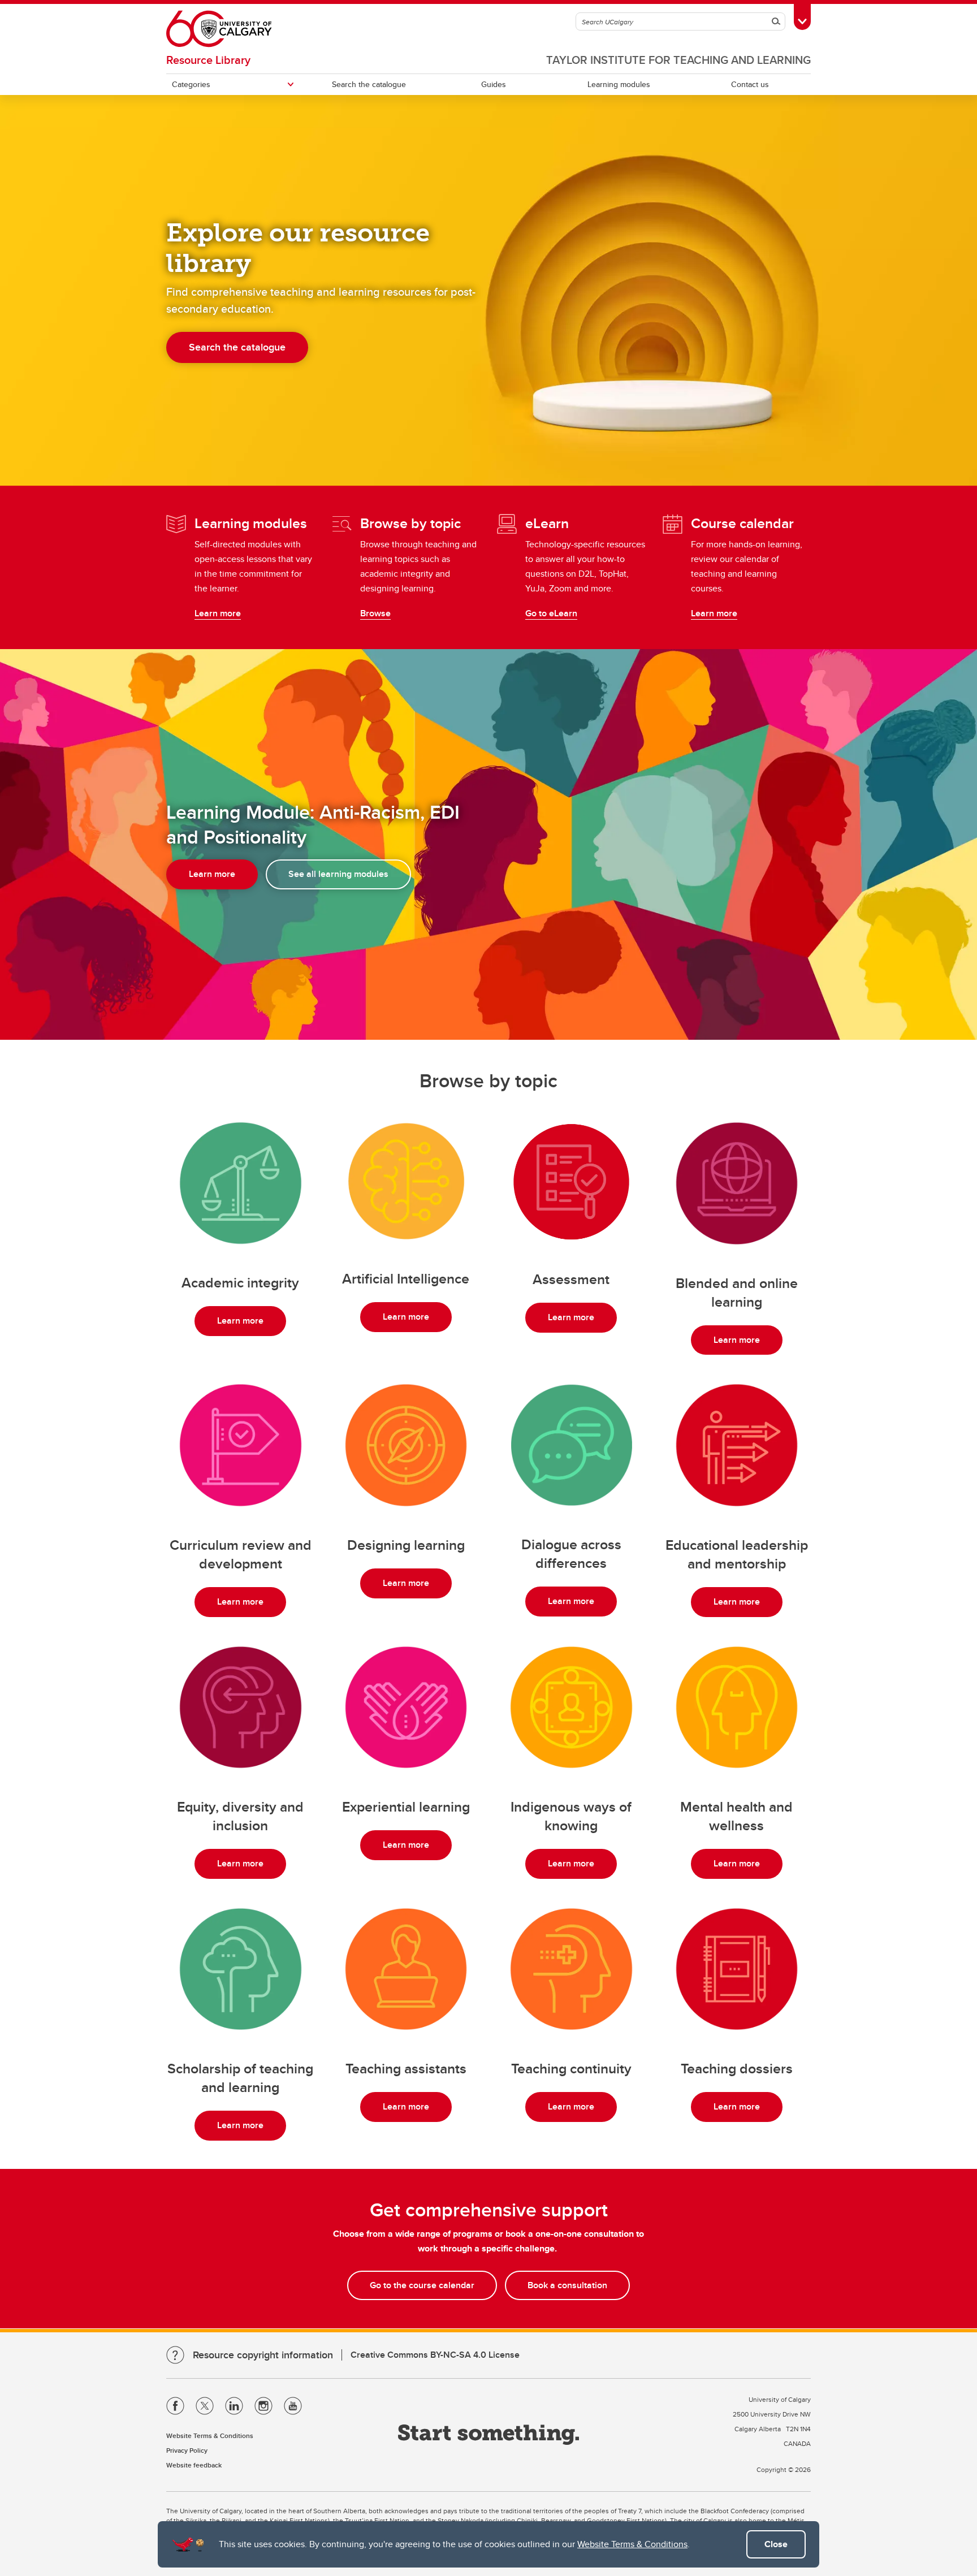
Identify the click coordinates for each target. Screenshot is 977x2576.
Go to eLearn (551, 613)
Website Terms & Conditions (632, 2544)
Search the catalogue (369, 84)
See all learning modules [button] (338, 874)
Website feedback (194, 2465)
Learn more (218, 613)
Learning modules (619, 84)
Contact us (750, 84)
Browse (375, 613)
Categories (191, 84)
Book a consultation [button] (567, 2285)
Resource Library (208, 60)
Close (776, 2544)
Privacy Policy (187, 2450)
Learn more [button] (212, 874)
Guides (494, 84)
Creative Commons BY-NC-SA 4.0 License (435, 2355)
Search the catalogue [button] (237, 347)
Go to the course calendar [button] (422, 2285)
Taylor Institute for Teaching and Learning (678, 60)
